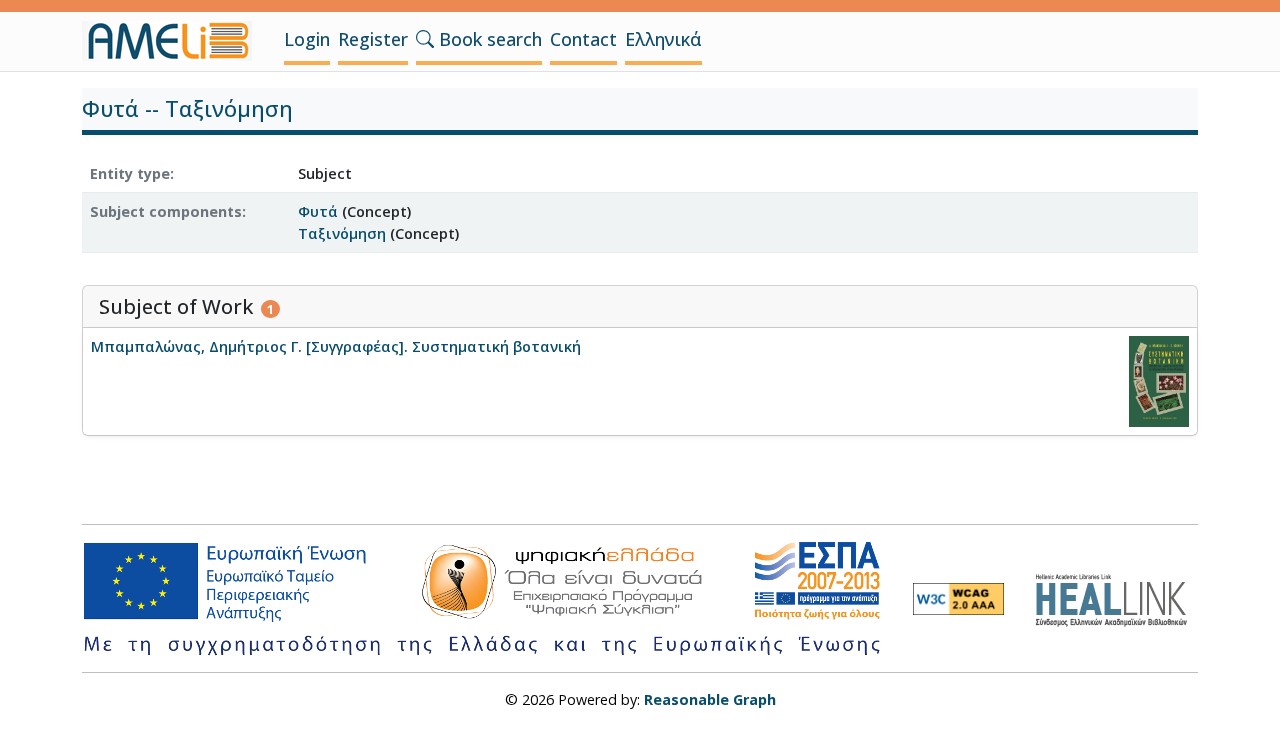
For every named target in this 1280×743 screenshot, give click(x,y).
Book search (488, 39)
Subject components (166, 211)
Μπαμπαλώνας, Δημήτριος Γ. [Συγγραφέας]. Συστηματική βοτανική (336, 346)
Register (373, 39)
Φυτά (318, 211)
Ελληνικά (663, 39)
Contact (583, 39)
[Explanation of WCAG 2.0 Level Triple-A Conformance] (958, 599)
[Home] (175, 41)
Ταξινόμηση (342, 233)
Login (307, 39)
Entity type (130, 173)
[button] (425, 39)
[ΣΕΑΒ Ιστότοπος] (1116, 597)
